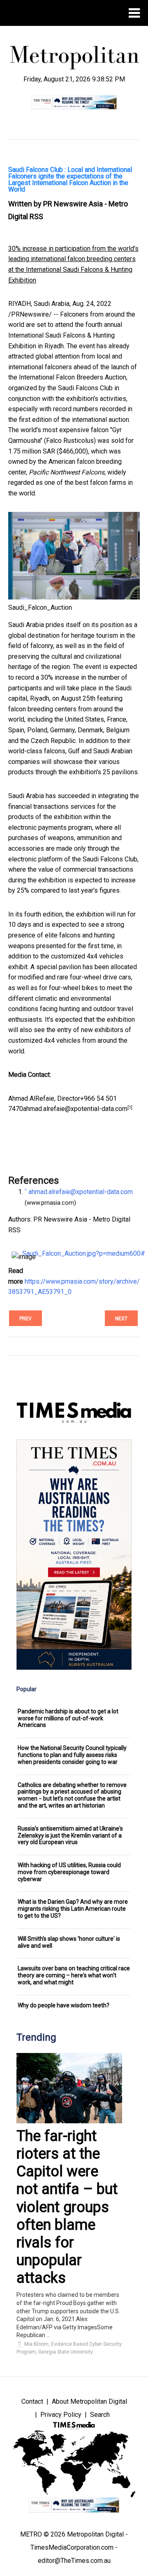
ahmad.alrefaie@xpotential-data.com (75, 1109)
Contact (32, 2401)
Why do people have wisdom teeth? (64, 2005)
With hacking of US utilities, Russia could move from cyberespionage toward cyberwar (69, 1872)
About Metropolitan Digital (89, 2401)
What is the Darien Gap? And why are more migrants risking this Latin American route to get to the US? (73, 1909)
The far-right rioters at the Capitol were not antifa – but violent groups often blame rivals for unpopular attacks (67, 2207)
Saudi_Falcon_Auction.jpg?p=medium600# (84, 1253)
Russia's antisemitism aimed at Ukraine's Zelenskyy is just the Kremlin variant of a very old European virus (70, 1835)
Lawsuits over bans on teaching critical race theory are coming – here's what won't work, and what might (74, 1975)
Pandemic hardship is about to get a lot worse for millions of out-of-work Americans (68, 1718)
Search (100, 2415)
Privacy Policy (61, 2415)
